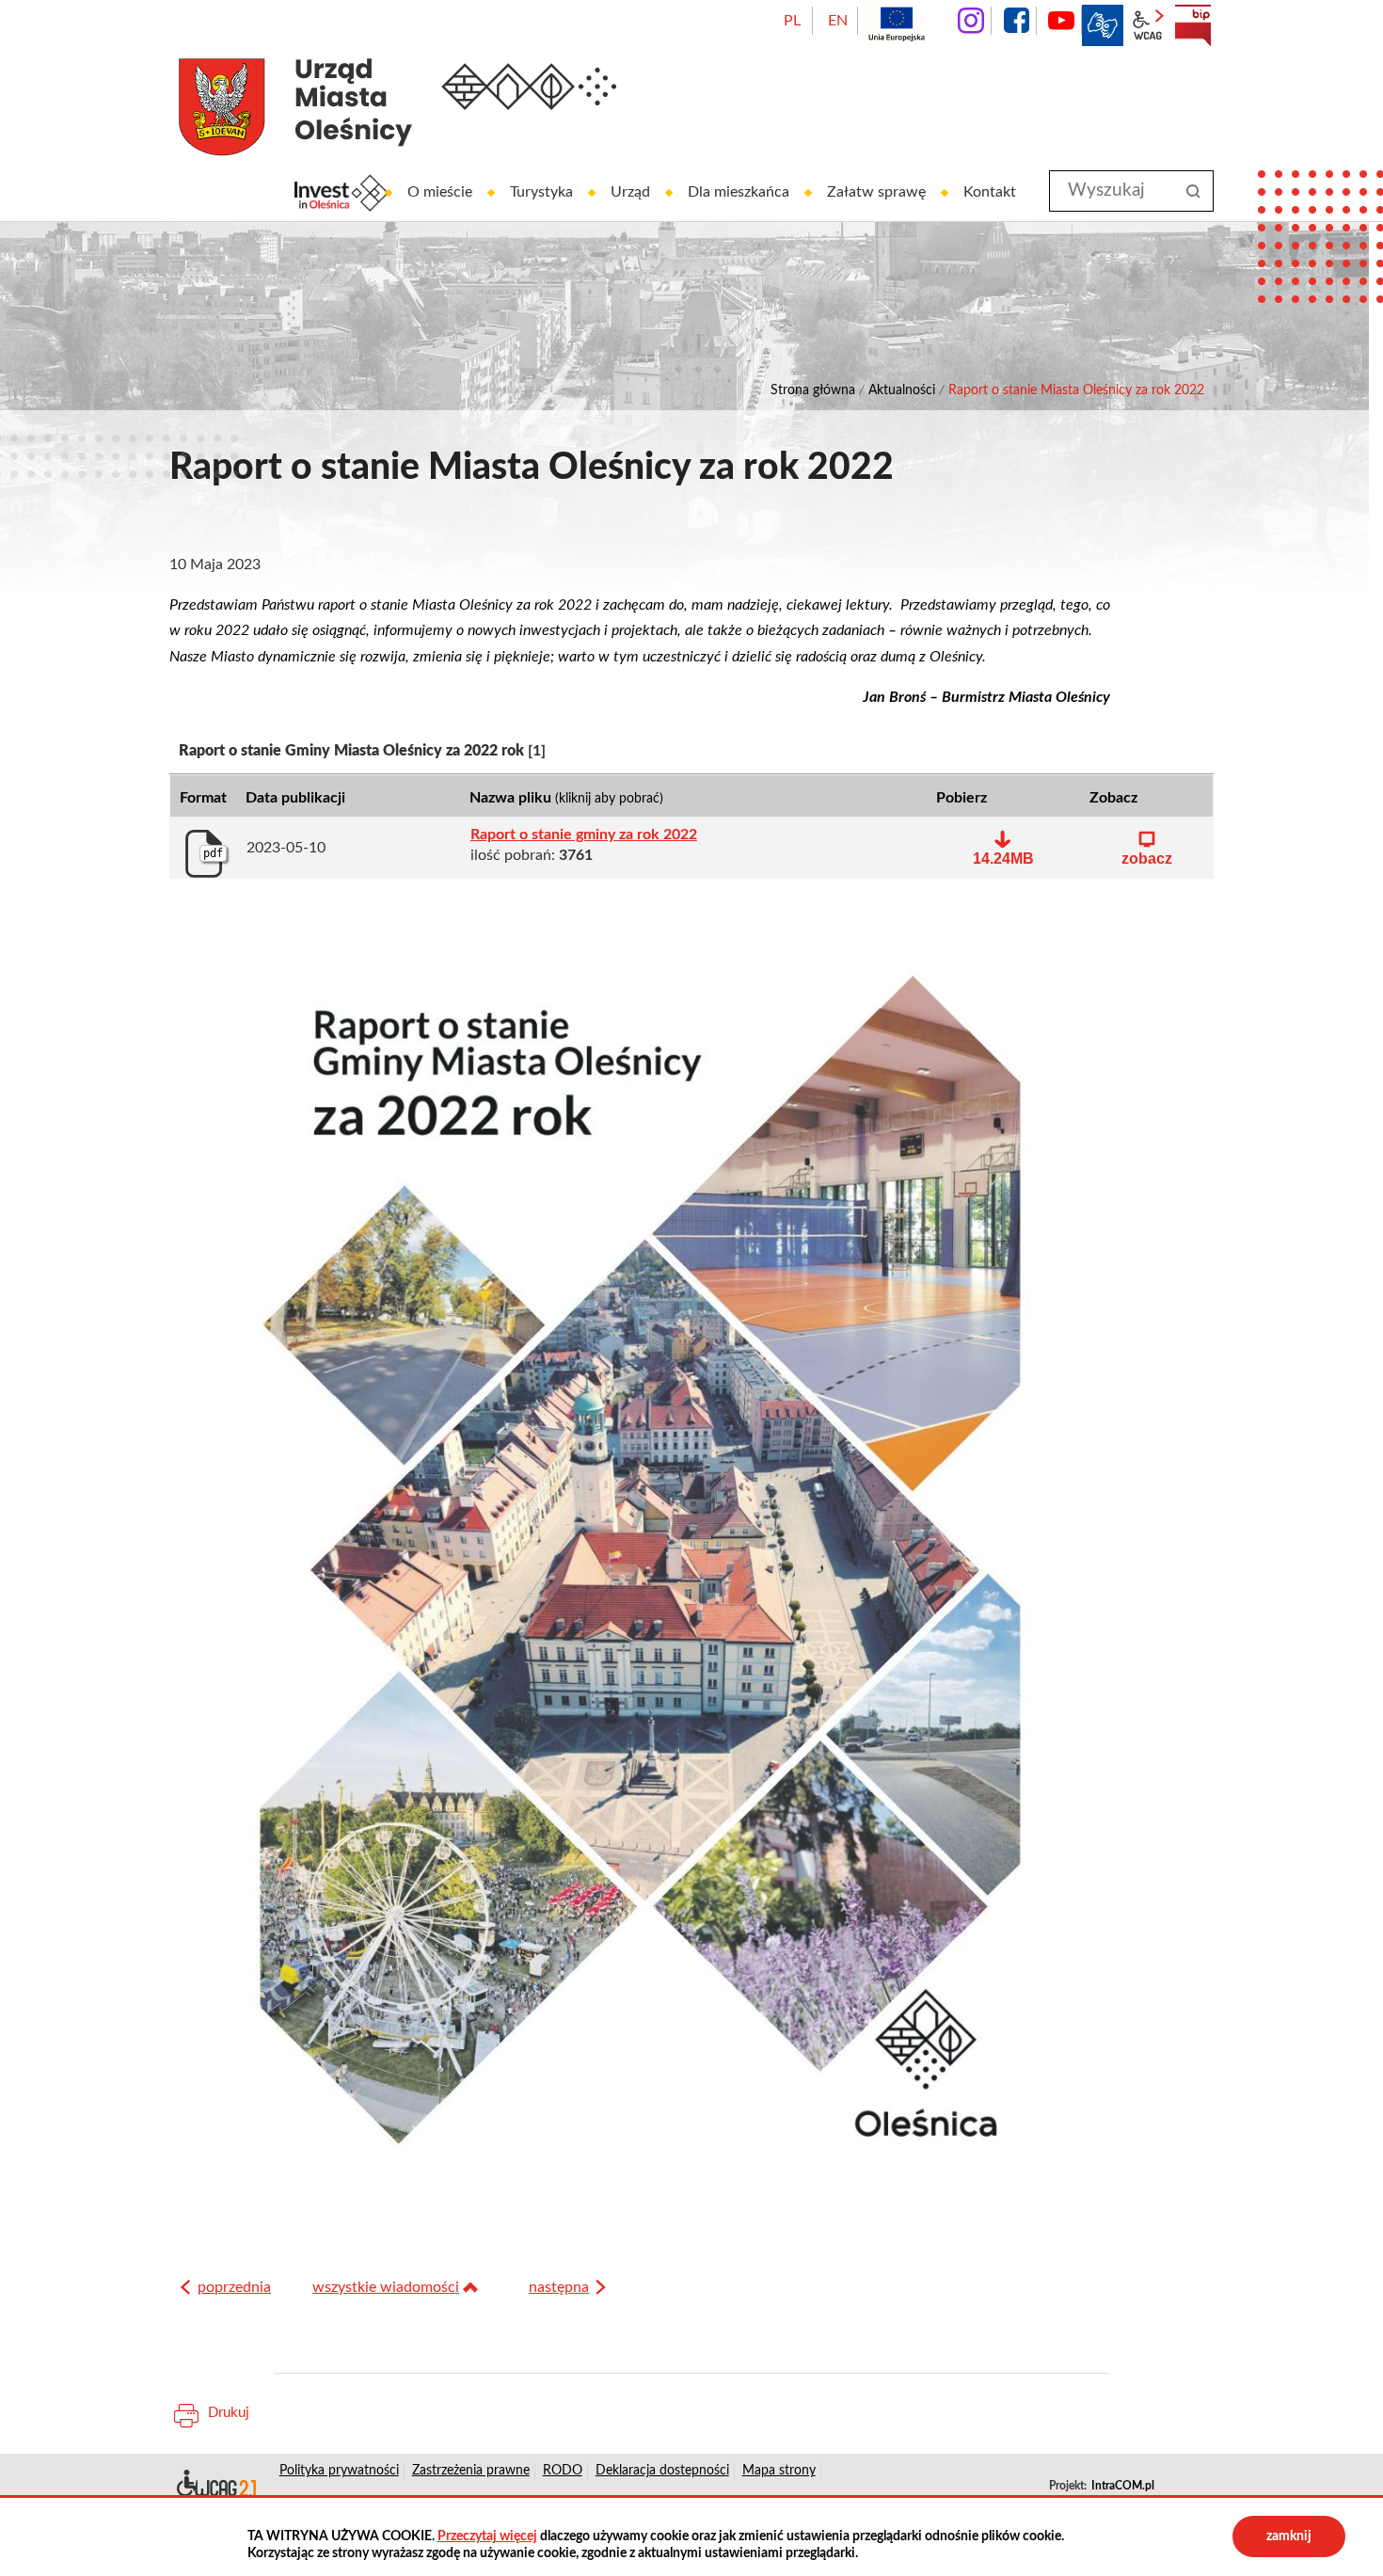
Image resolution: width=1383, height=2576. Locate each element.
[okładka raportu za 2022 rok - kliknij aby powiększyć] (640, 1563)
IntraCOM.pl (1123, 2486)
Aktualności (902, 390)
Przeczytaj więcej (487, 2536)
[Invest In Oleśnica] (342, 193)
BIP (1193, 25)
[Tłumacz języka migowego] (1103, 25)
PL (792, 21)
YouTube (1061, 21)
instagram (971, 21)
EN (838, 21)
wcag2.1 (1148, 25)
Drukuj (229, 2413)
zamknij (1289, 2536)
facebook (1016, 21)
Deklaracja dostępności (215, 2487)
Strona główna (813, 390)
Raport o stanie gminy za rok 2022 (584, 835)
